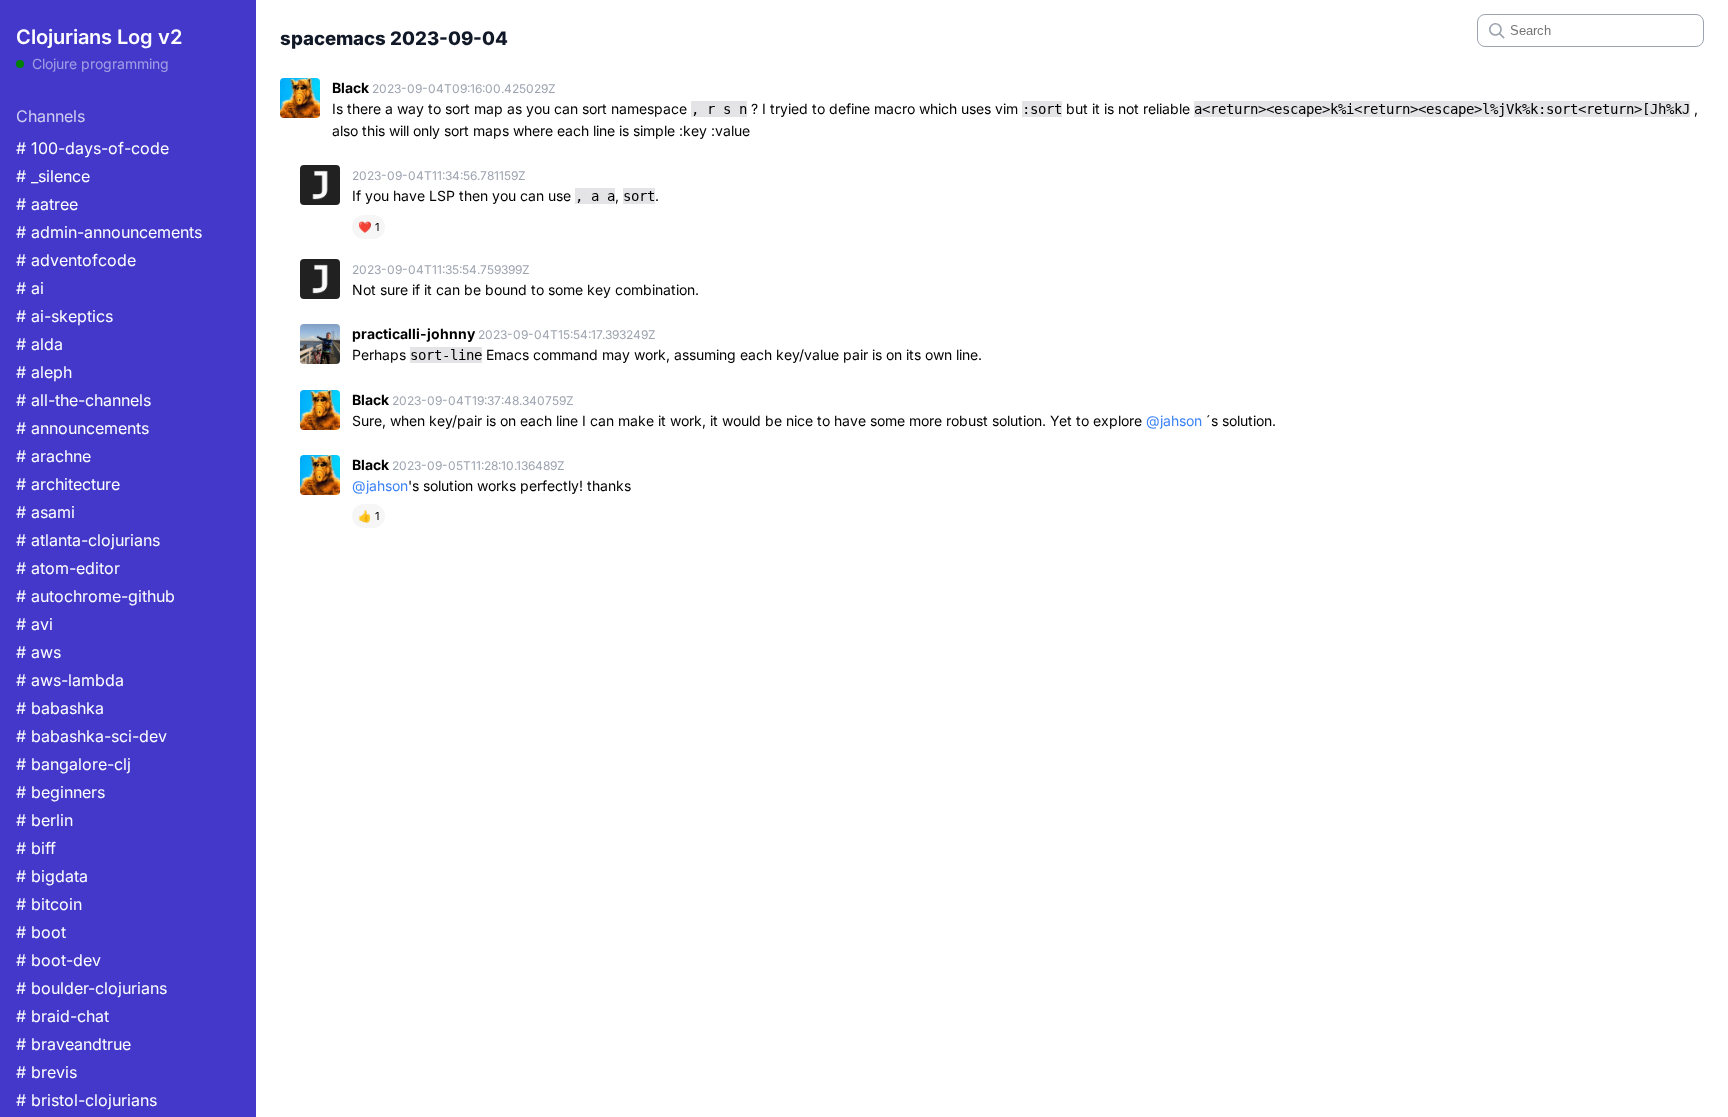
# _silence (53, 176)
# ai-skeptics (64, 316)
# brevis (46, 1072)
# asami (45, 512)
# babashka (60, 708)
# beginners (60, 792)
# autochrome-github (95, 596)
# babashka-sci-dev (91, 736)
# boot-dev (58, 960)
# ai (30, 288)
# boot (41, 932)
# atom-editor (68, 568)
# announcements (82, 428)
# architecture (68, 484)
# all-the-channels (83, 400)
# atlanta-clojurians (88, 540)
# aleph (44, 372)
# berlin (44, 820)
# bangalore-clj (73, 764)
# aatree (47, 204)
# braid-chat (62, 1016)
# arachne (53, 456)
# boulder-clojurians (91, 988)
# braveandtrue (73, 1044)
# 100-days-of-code (92, 148)
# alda (39, 344)
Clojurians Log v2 (99, 37)
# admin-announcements (109, 232)
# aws (38, 652)
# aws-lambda (70, 680)
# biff (36, 848)
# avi (34, 624)
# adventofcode (76, 260)
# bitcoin (49, 904)
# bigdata (52, 876)
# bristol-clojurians (86, 1100)
